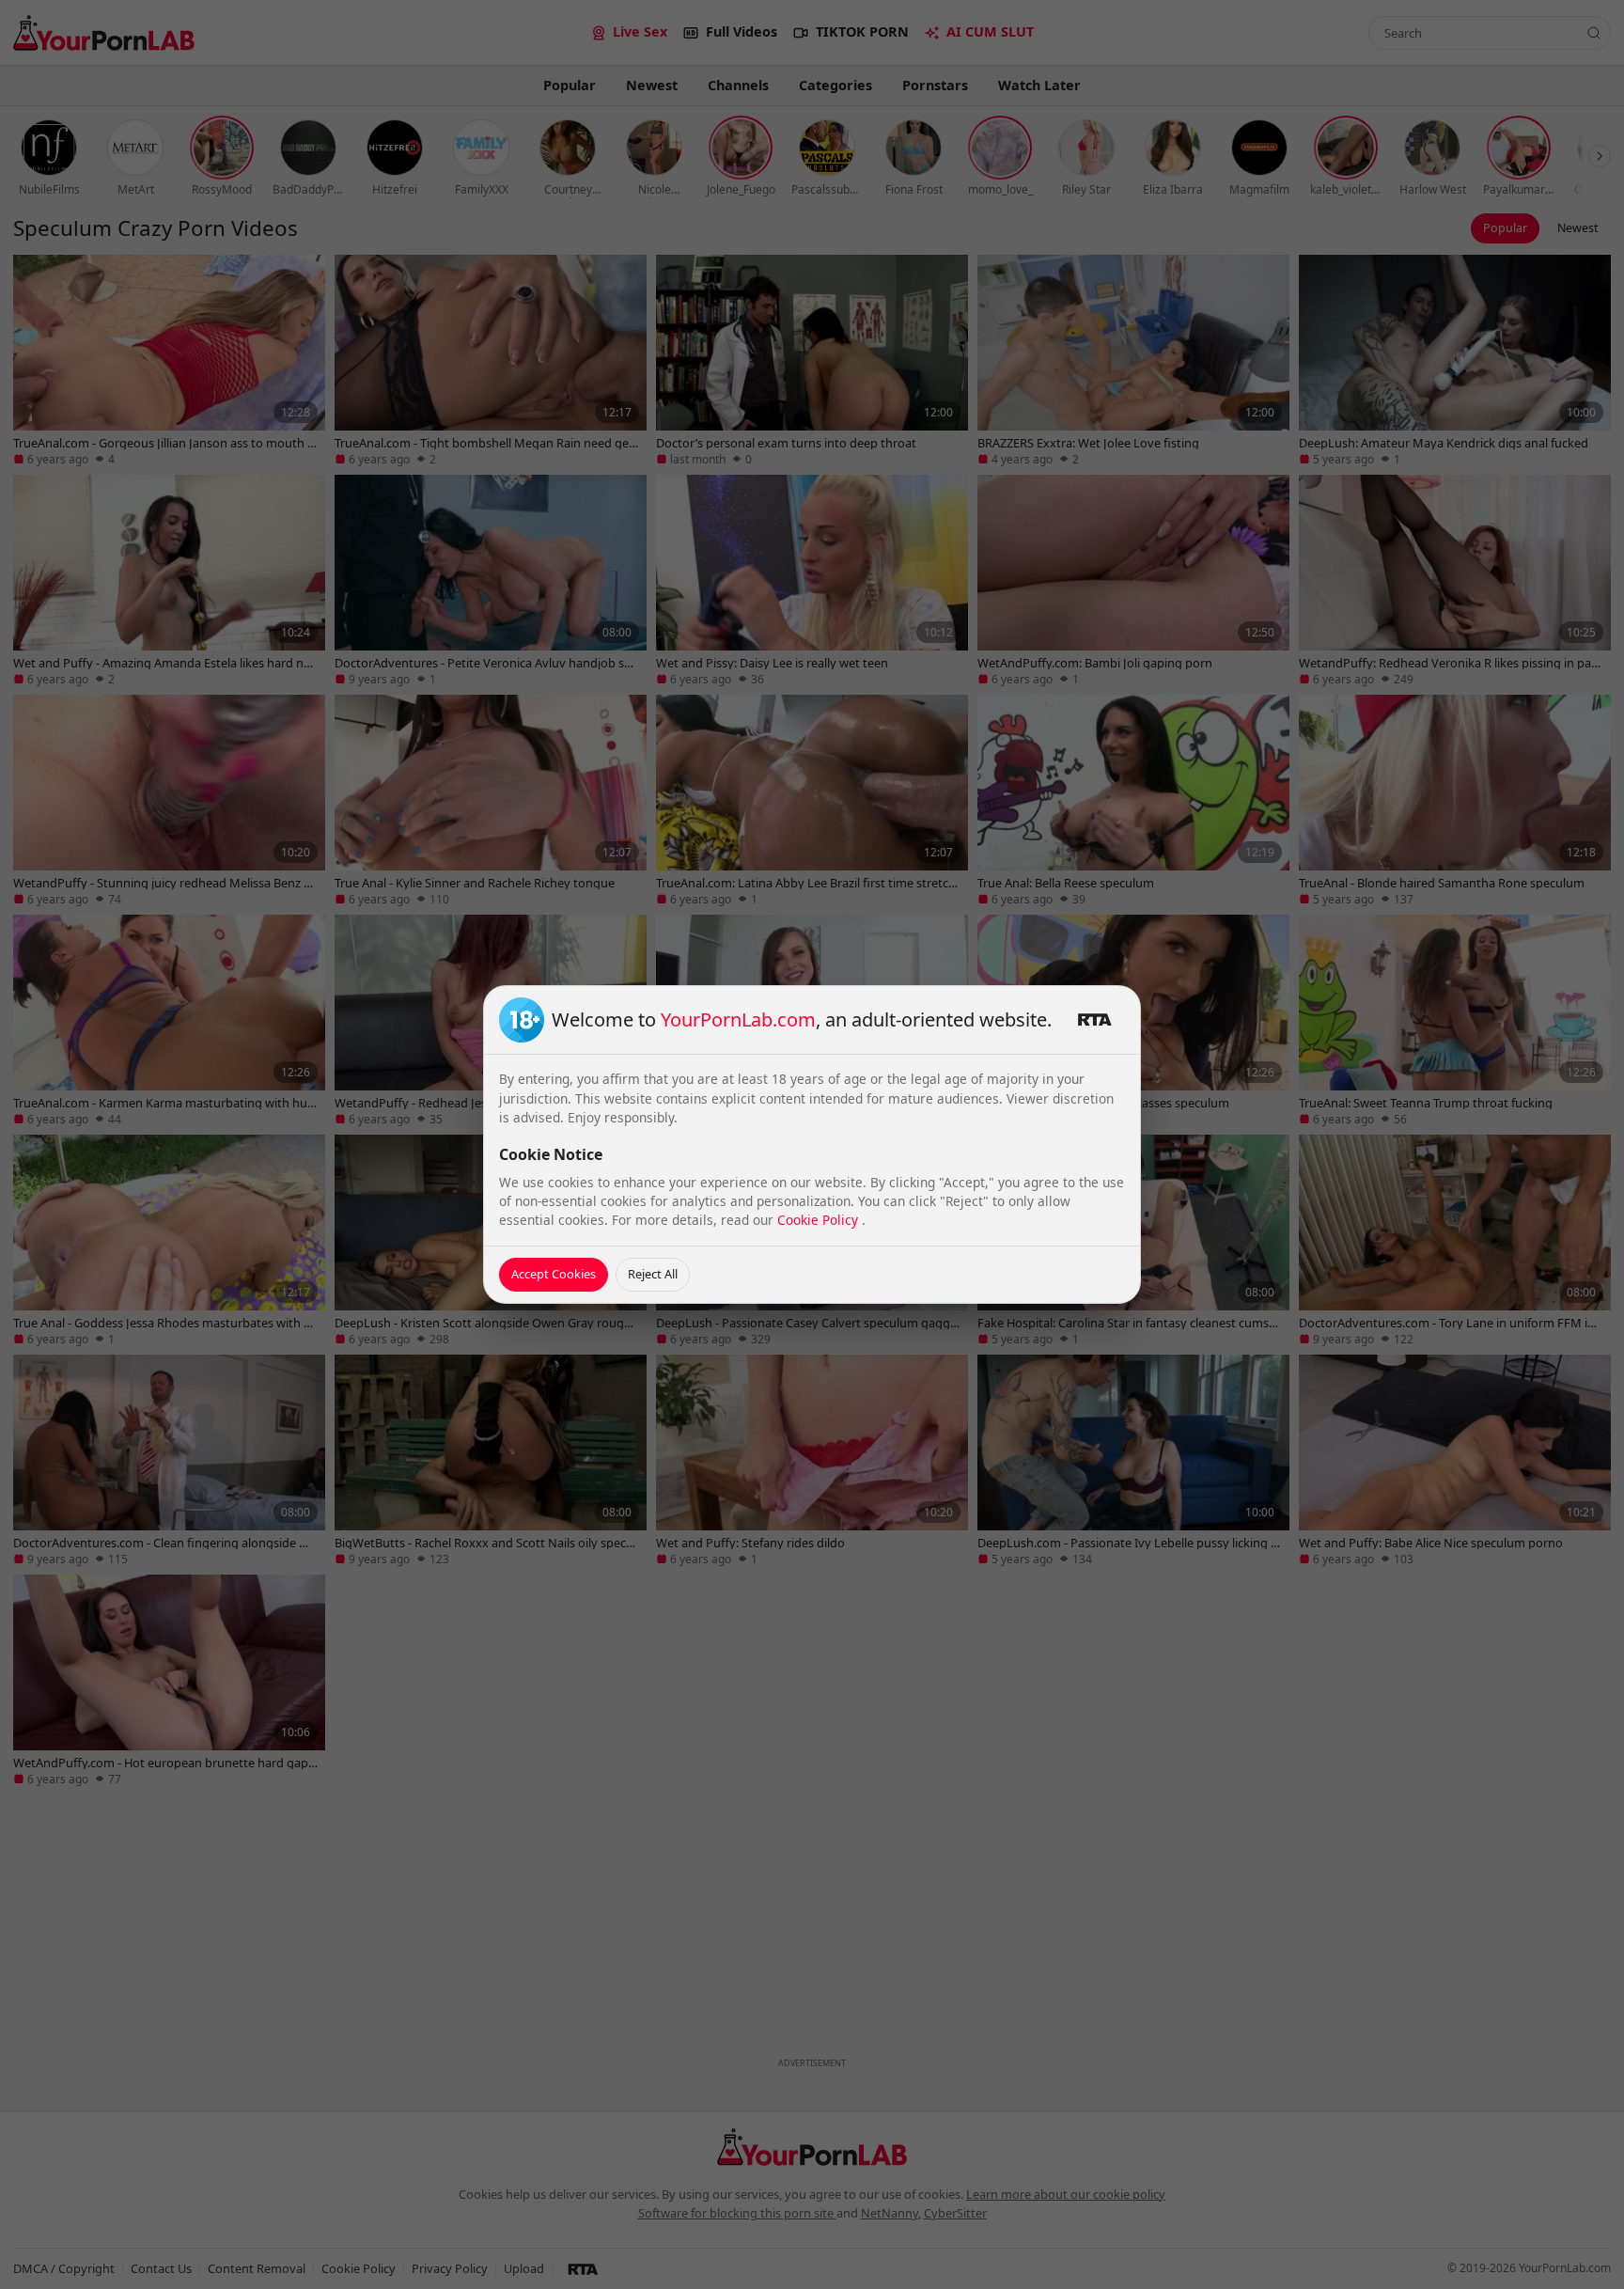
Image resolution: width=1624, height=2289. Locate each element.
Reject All (653, 1274)
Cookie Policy (820, 1220)
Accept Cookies (554, 1274)
